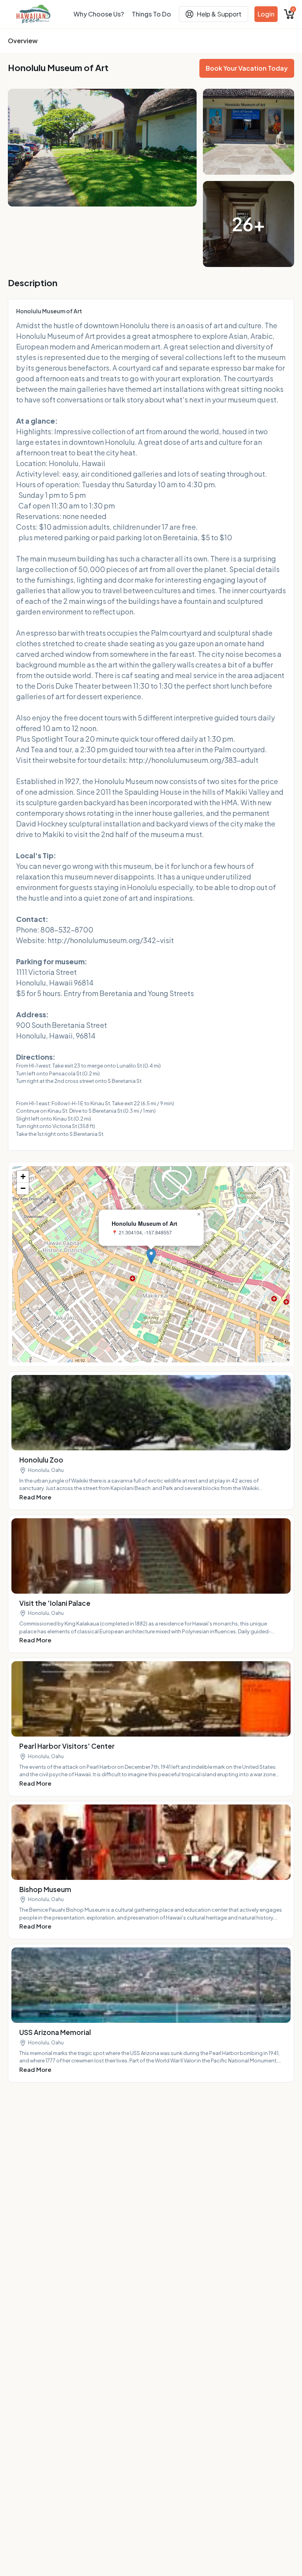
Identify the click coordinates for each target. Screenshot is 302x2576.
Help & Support (219, 14)
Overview (23, 41)
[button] (151, 1256)
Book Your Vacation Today (247, 68)
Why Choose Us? (99, 14)
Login (266, 14)
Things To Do (151, 14)
